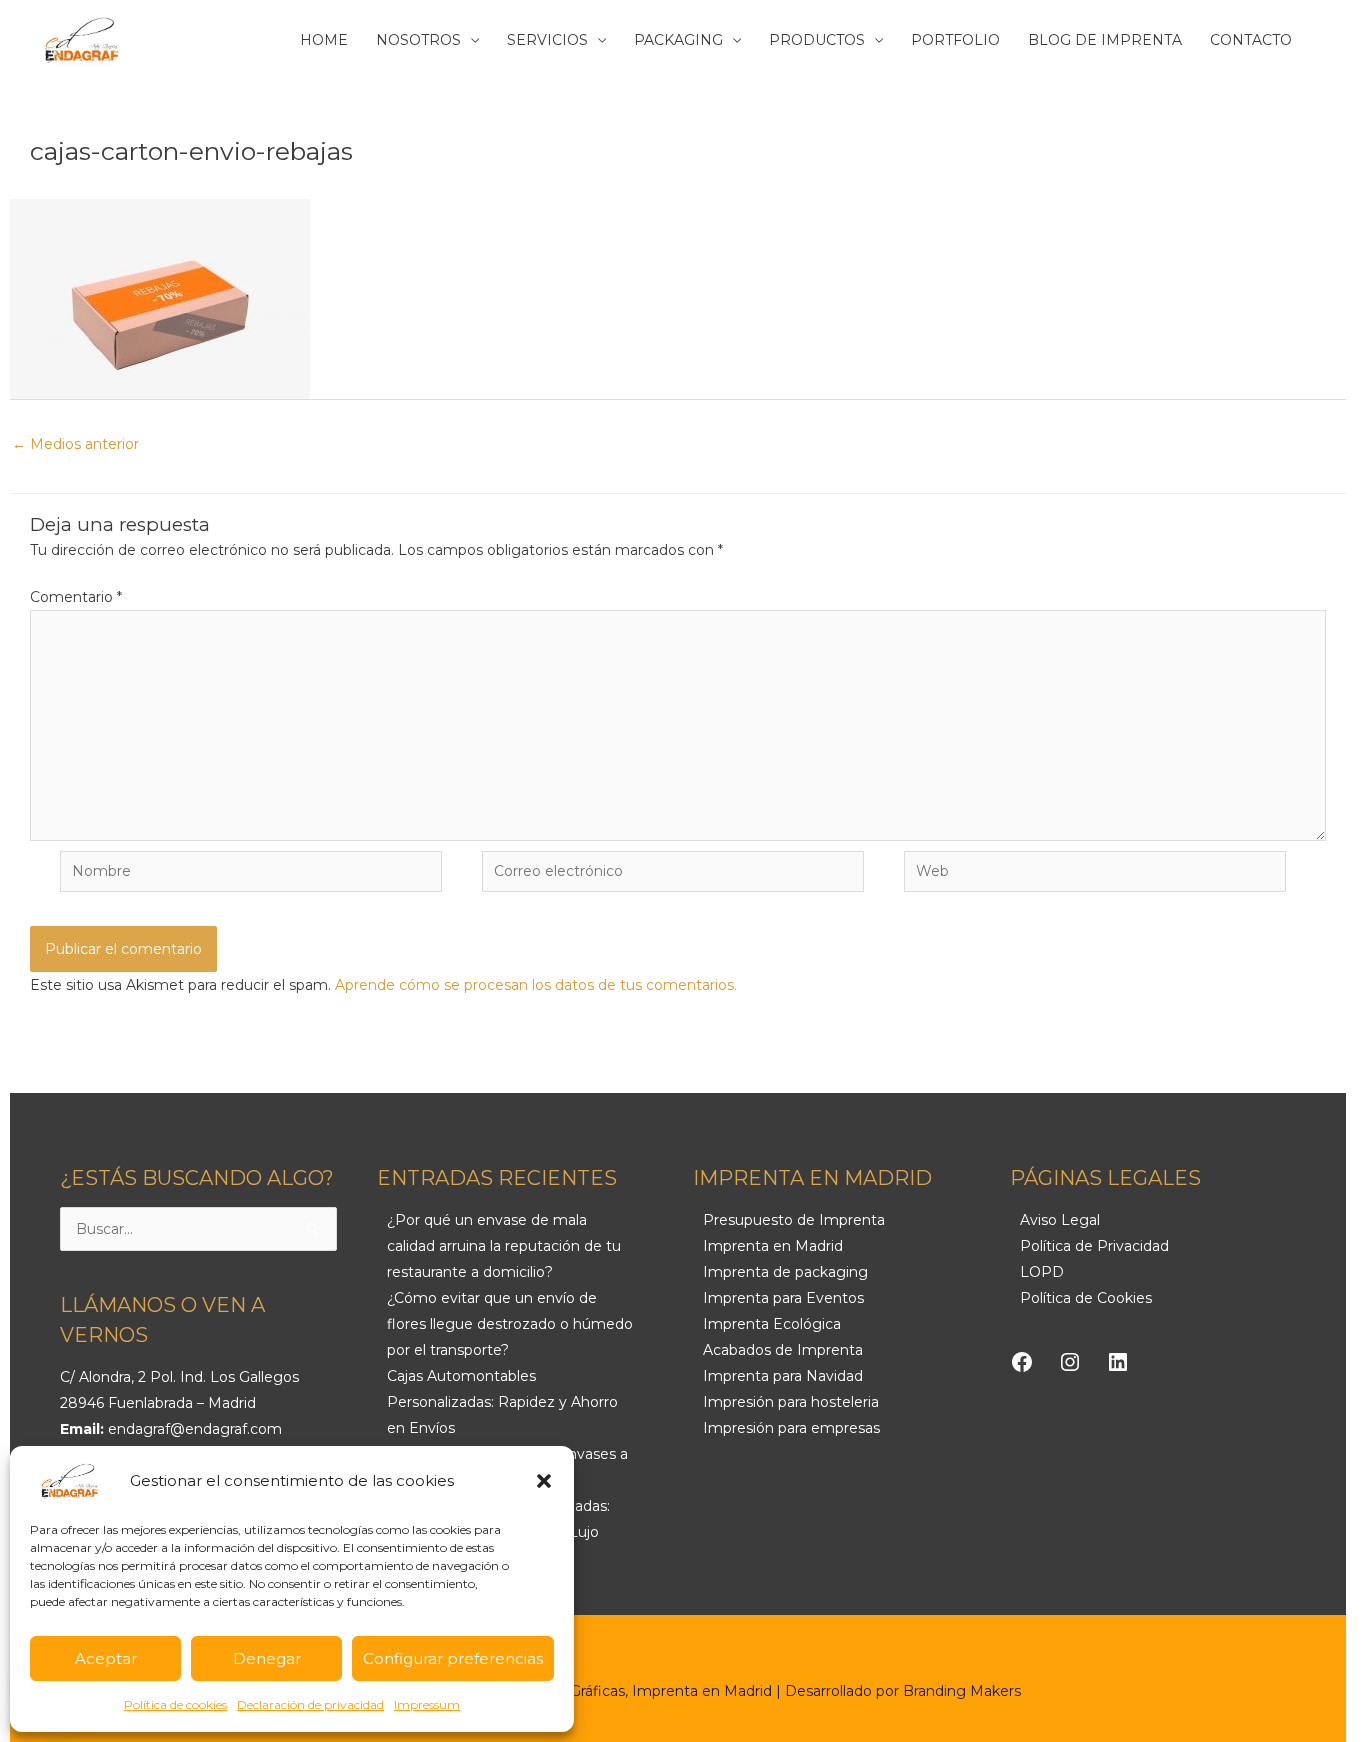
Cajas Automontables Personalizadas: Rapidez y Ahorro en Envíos (502, 1402)
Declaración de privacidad (310, 1704)
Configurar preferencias (453, 1658)
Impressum (427, 1704)
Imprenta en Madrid (773, 1246)
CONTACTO (1251, 40)
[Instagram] (1070, 1362)
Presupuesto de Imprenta (794, 1220)
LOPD (1042, 1272)
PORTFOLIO (955, 40)
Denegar (267, 1658)
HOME (324, 40)
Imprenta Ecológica (772, 1324)
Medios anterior (75, 444)
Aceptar (106, 1658)
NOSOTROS (418, 40)
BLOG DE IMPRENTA (1105, 40)
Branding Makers (962, 1691)
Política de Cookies (1086, 1298)
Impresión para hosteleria (791, 1402)
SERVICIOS (547, 40)
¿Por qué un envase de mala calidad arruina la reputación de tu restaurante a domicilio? (504, 1246)
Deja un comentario (77, 170)
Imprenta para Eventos (783, 1298)
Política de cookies (175, 1704)
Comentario (76, 597)
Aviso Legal (1060, 1220)
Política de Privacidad (1094, 1246)
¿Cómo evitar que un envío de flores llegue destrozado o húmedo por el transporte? (510, 1324)
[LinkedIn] (1118, 1362)
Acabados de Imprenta (783, 1350)
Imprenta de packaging (785, 1272)
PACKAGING (678, 40)
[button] (544, 1481)
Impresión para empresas (791, 1428)
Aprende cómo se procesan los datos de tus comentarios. (536, 985)
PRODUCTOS (817, 40)
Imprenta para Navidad (783, 1376)
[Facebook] (1022, 1362)
